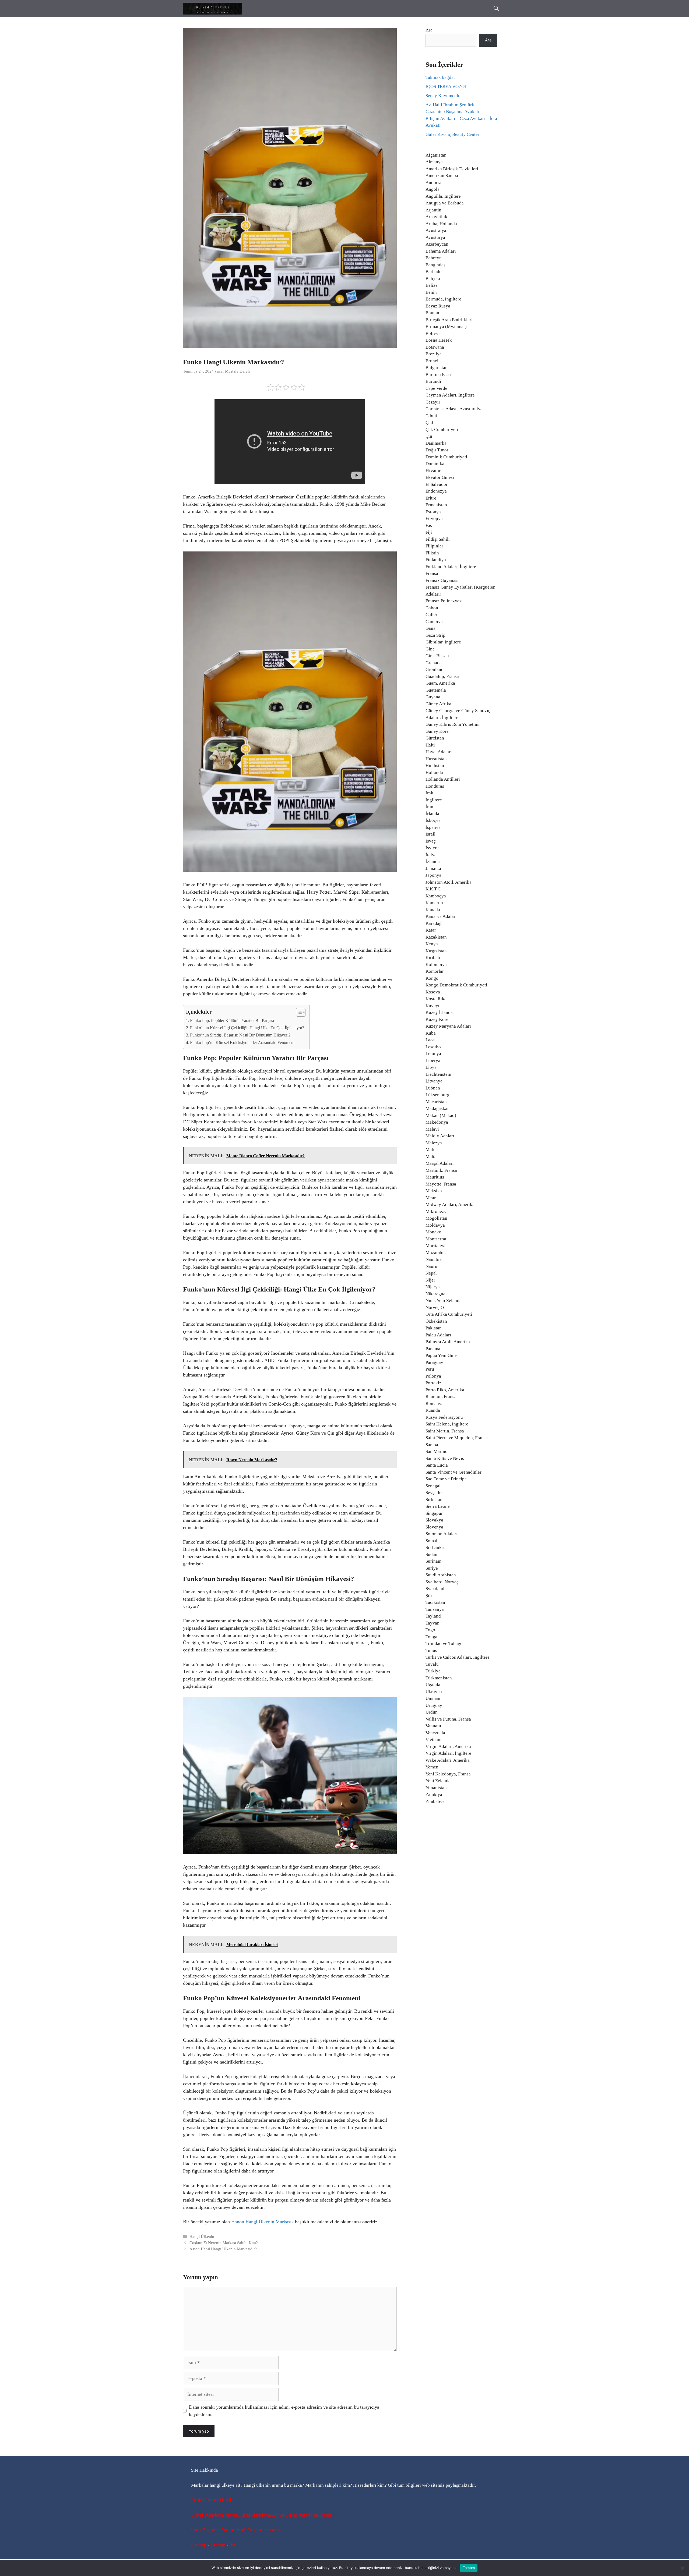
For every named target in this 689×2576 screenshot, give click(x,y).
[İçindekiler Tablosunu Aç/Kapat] (298, 1012)
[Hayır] (682, 2568)
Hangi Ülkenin (202, 2236)
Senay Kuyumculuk (444, 96)
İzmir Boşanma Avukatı (213, 2530)
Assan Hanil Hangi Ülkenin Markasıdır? (223, 2249)
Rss (233, 2545)
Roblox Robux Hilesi (211, 2500)
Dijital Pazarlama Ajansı (214, 2515)
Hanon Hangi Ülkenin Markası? (262, 2222)
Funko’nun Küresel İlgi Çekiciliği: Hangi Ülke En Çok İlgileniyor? (247, 1028)
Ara (429, 30)
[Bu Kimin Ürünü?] (212, 9)
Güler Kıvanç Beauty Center (452, 134)
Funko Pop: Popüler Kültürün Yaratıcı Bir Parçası (232, 1021)
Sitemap (199, 2545)
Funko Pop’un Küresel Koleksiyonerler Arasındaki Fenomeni (242, 1043)
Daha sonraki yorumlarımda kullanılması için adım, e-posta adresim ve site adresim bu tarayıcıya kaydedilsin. (284, 2411)
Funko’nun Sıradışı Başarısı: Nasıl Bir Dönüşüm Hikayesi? (240, 1035)
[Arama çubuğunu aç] (496, 9)
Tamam (469, 2568)
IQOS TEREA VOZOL (446, 86)
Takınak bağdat (440, 77)
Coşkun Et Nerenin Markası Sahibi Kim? (224, 2243)
